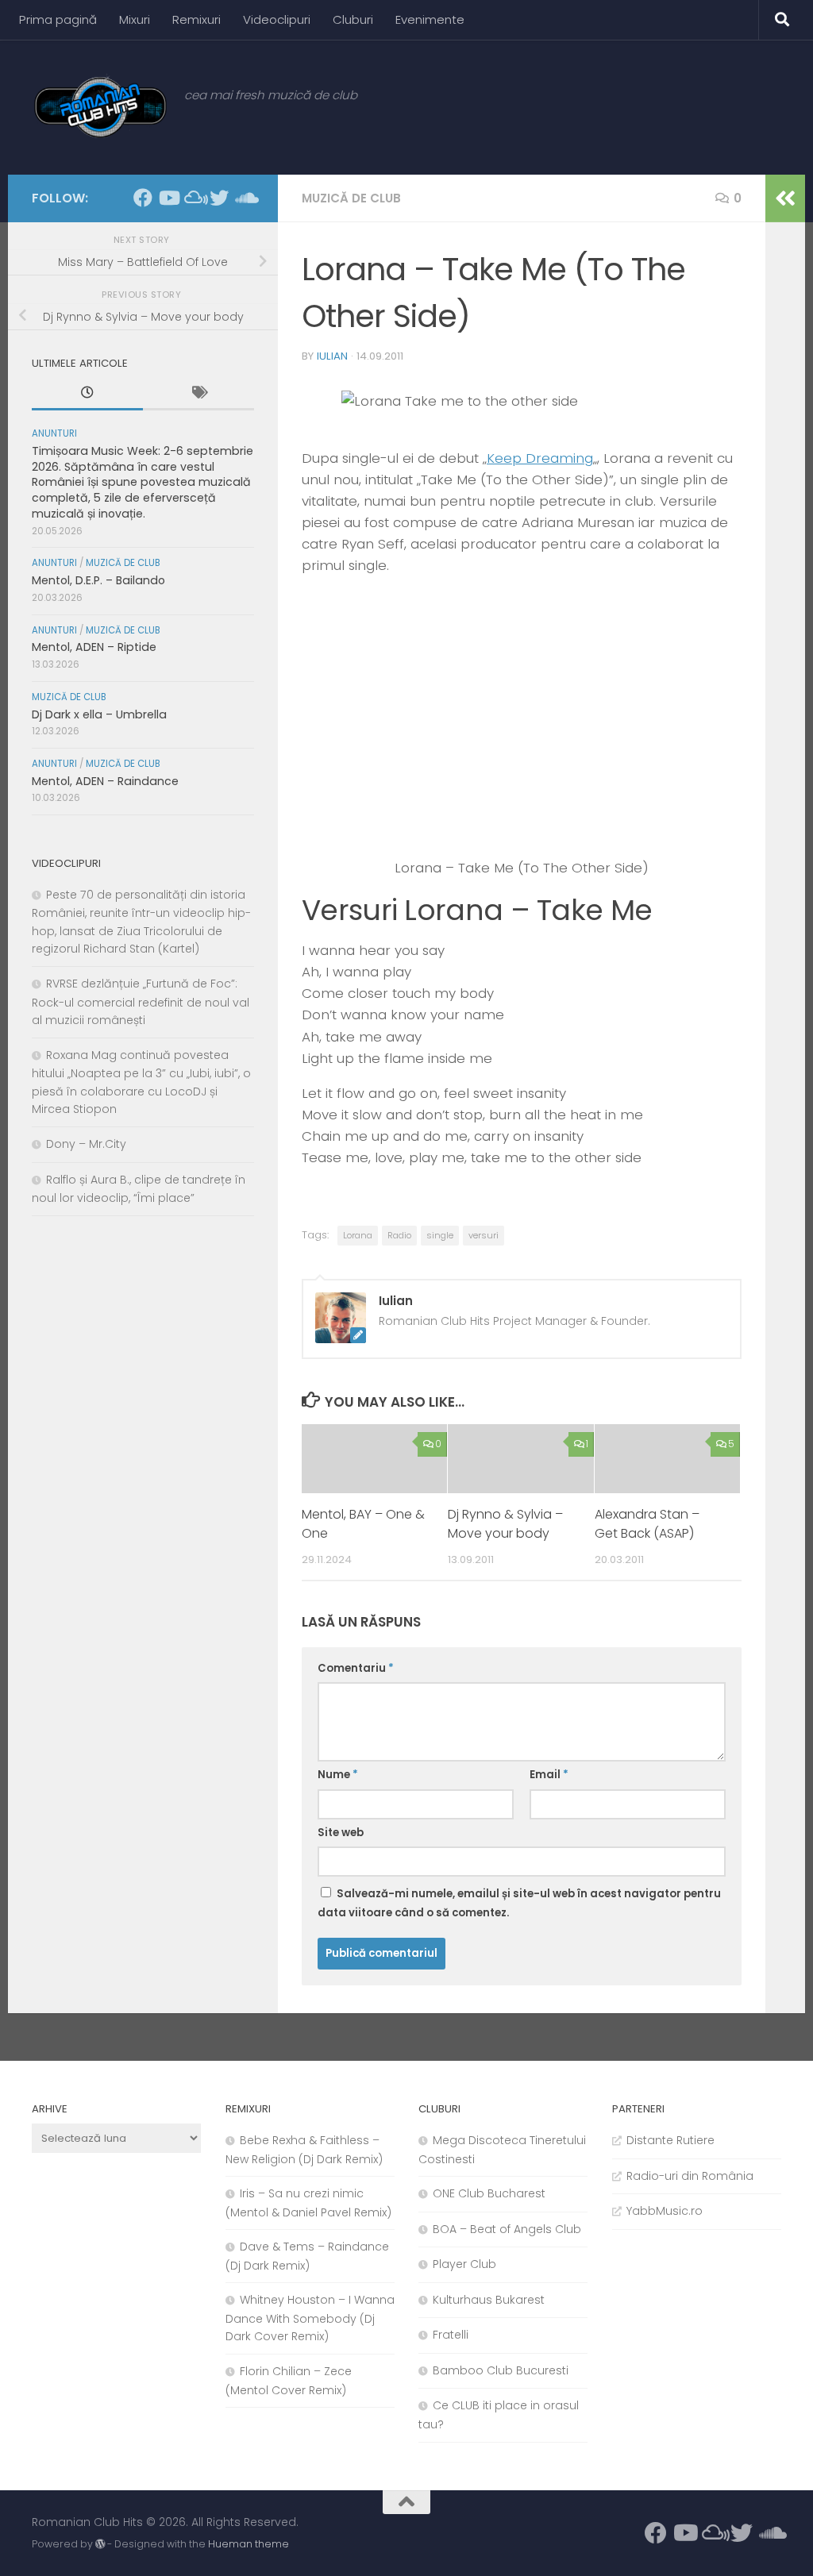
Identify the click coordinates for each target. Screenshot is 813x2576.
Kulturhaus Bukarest (489, 2300)
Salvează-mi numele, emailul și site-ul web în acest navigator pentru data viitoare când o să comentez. (519, 1903)
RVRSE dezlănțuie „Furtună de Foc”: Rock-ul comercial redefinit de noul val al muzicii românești (141, 1002)
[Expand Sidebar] (785, 198)
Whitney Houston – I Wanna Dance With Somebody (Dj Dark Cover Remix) (310, 2318)
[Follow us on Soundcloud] (245, 198)
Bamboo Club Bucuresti (501, 2370)
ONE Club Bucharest (489, 2193)
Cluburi (353, 19)
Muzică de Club (351, 198)
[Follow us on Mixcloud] (194, 198)
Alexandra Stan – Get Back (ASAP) (647, 1524)
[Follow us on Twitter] (219, 198)
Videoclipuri (277, 19)
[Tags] (198, 395)
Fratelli (451, 2335)
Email (549, 1775)
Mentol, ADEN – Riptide (94, 647)
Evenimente (430, 19)
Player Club (464, 2264)
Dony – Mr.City (86, 1144)
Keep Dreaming (540, 458)
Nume (338, 1775)
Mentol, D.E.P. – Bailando (98, 580)
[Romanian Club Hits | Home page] (100, 107)
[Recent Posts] (87, 395)
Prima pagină (58, 19)
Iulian (332, 356)
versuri (484, 1235)
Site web (341, 1833)
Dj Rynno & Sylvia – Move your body (505, 1524)
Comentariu (356, 1668)
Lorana (358, 1235)
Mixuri (135, 19)
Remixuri (197, 19)
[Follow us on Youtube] (168, 198)
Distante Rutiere (670, 2140)
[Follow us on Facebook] (143, 198)
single (440, 1235)
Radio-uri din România (690, 2176)
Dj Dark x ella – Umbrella (99, 714)
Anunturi (54, 433)
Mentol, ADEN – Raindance (105, 781)
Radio (399, 1235)
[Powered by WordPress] (100, 2544)
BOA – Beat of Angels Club (507, 2229)
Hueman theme (249, 2544)
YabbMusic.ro (665, 2211)
